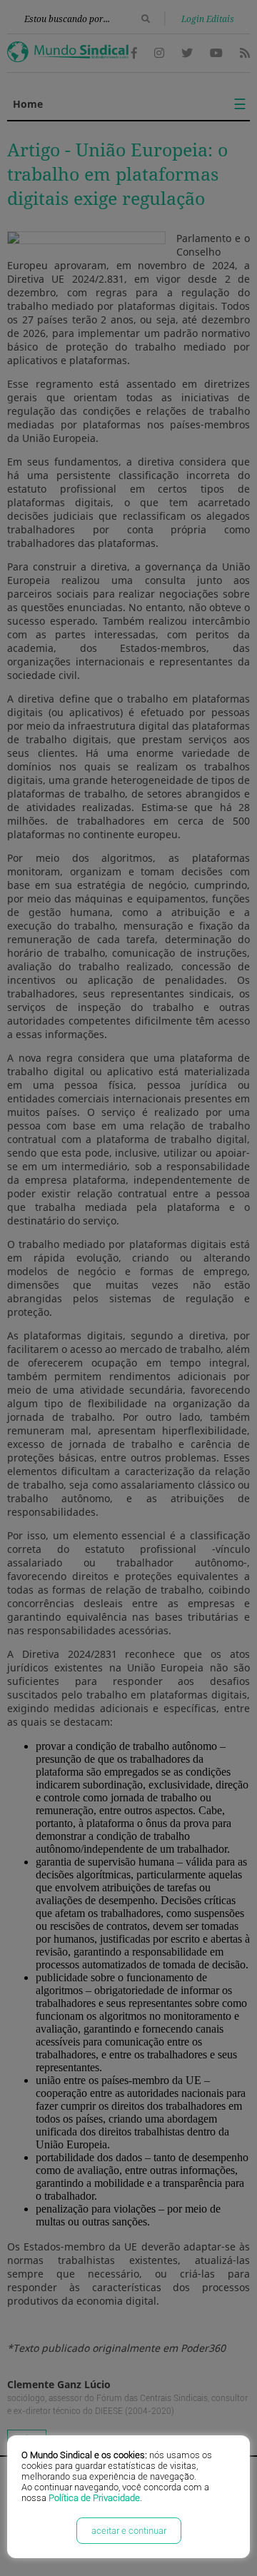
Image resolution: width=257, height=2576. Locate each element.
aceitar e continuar (129, 2531)
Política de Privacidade (94, 2498)
